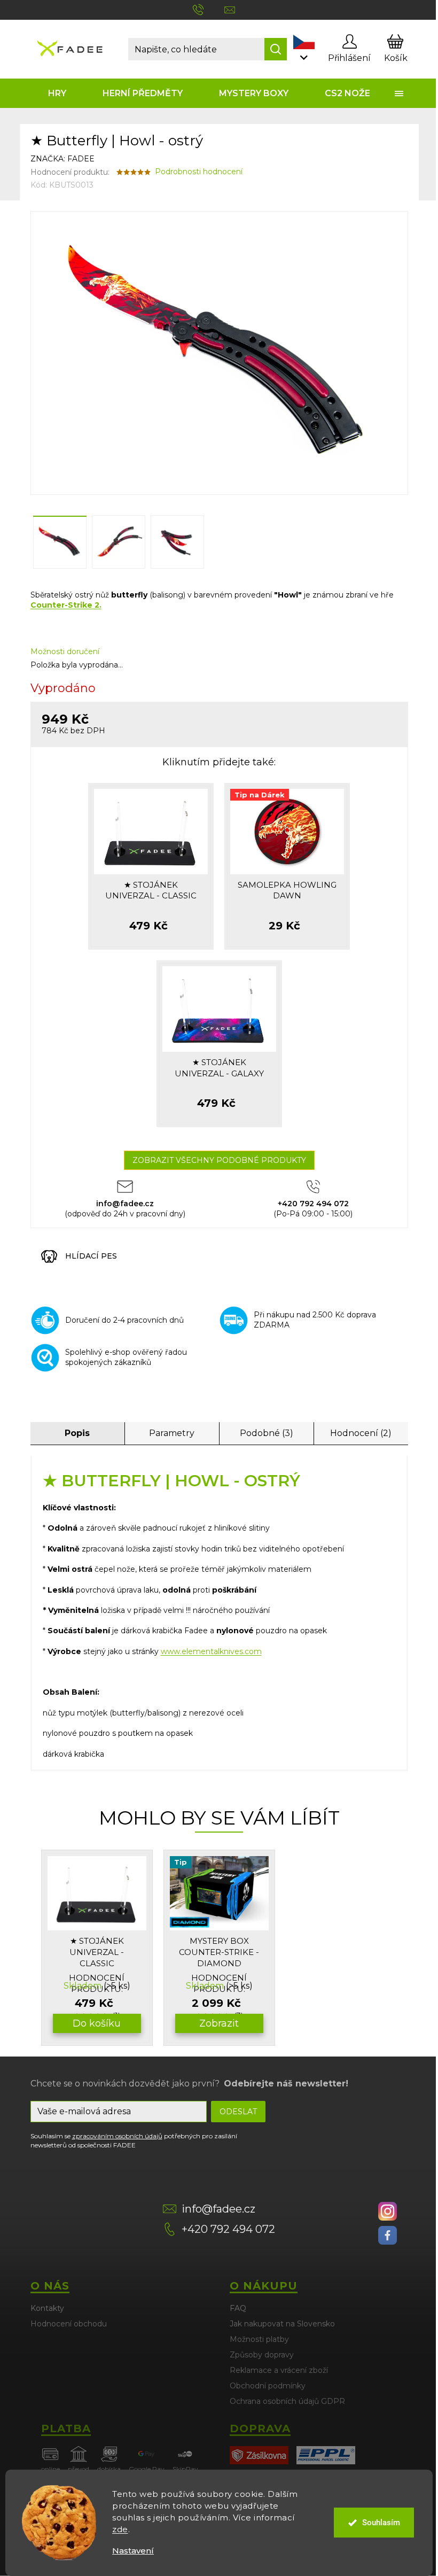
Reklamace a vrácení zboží (279, 2370)
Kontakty (47, 2308)
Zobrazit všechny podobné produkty (219, 1160)
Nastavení (133, 2551)
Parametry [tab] (172, 1433)
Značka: (62, 159)
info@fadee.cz (218, 2209)
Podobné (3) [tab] (267, 1433)
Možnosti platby (259, 2339)
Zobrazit (219, 2023)
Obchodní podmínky (268, 2386)
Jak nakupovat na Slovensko (282, 2324)
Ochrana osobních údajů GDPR (287, 2401)
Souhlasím (381, 2523)
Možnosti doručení (65, 651)
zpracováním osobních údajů (117, 2136)
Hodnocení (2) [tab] (361, 1433)
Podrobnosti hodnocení (199, 172)
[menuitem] (58, 93)
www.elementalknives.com (211, 1651)
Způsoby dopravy (262, 2355)
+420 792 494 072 (228, 2229)
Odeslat (238, 2112)
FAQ (238, 2308)
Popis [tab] (77, 1433)
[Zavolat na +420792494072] (209, 9)
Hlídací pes (91, 1256)
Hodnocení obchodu (69, 2324)
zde (120, 2529)
